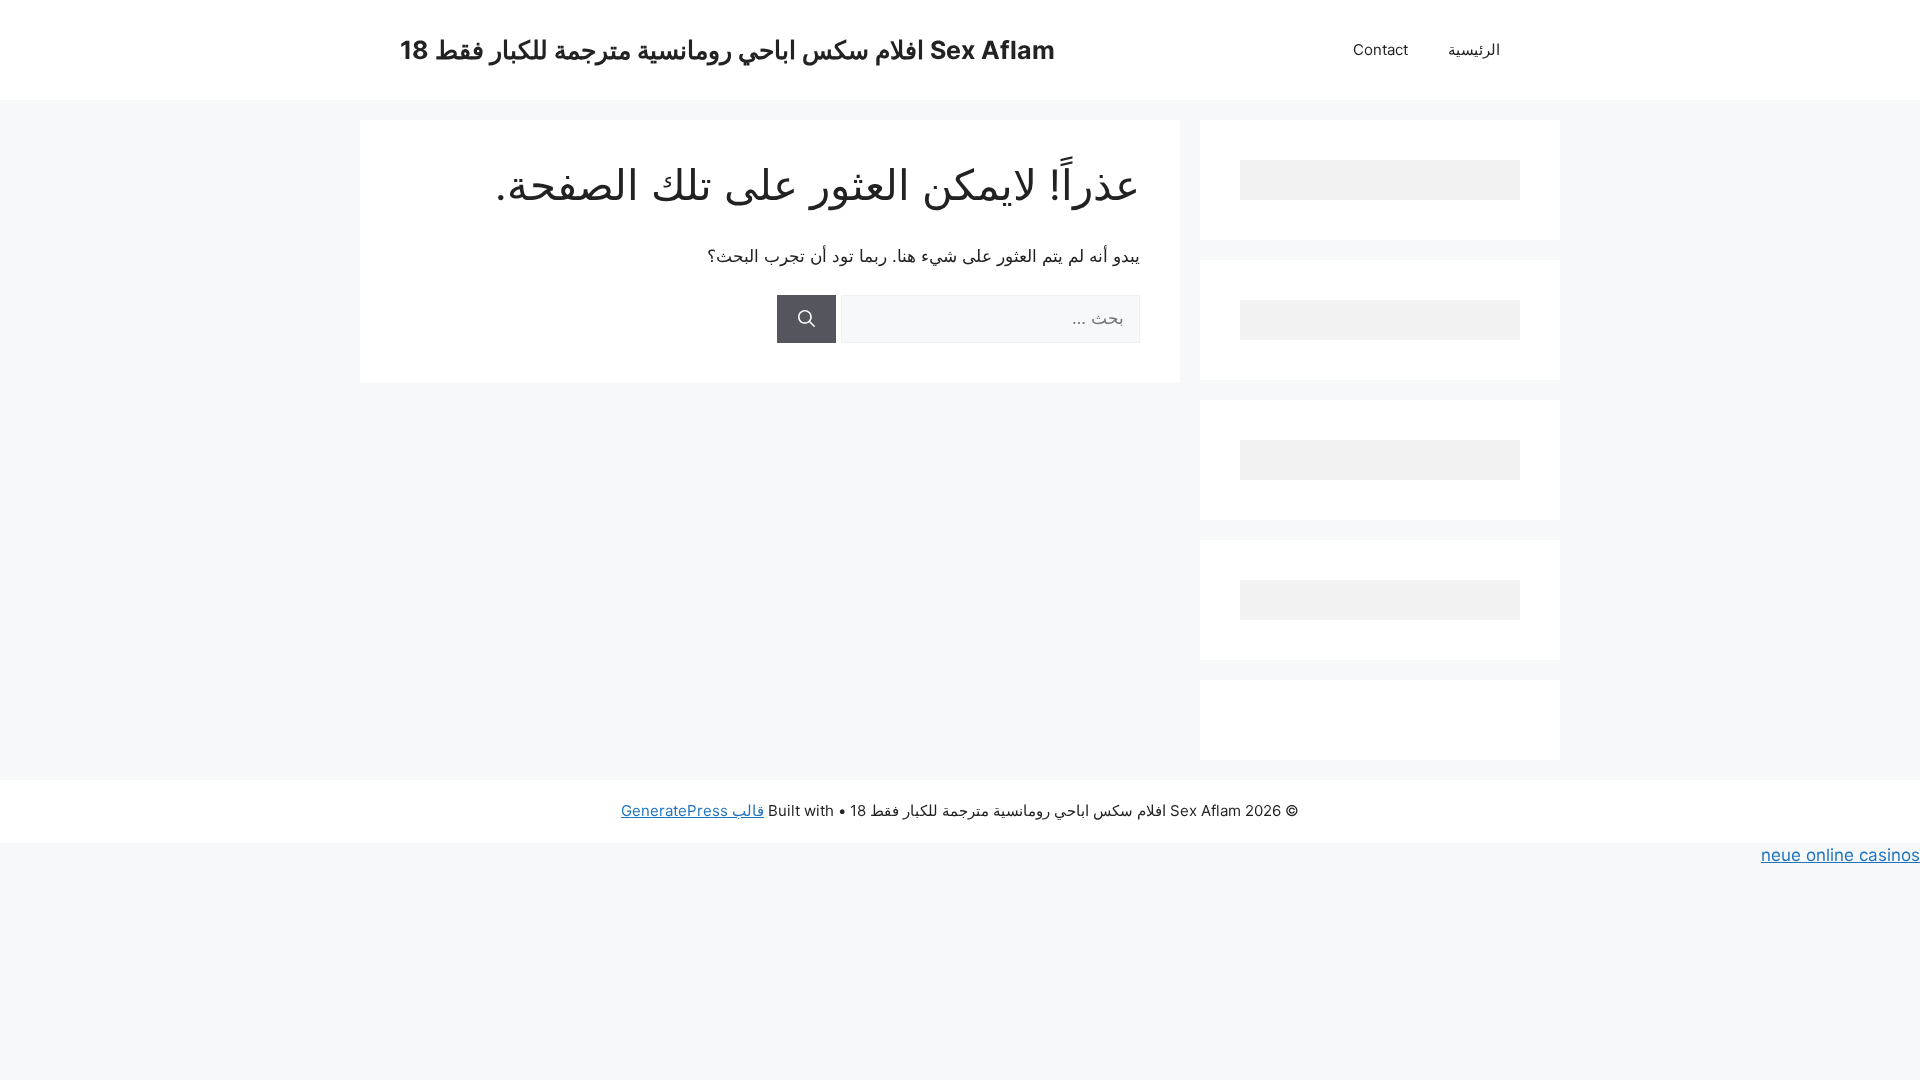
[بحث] (806, 319)
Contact (1380, 49)
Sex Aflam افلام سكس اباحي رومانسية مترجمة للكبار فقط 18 (727, 50)
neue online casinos (1840, 855)
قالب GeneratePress (692, 810)
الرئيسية (1474, 49)
